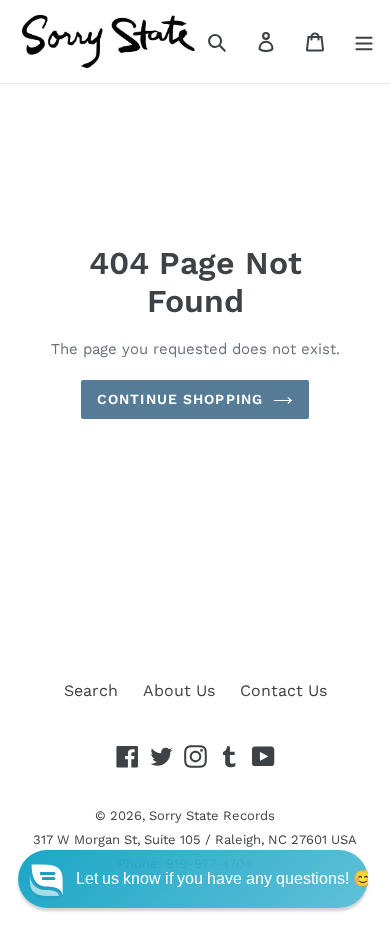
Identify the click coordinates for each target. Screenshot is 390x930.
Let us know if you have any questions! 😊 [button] (224, 878)
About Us (179, 690)
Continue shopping (180, 399)
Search (91, 690)
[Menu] (364, 41)
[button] (193, 879)
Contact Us (283, 690)
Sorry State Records (212, 815)
